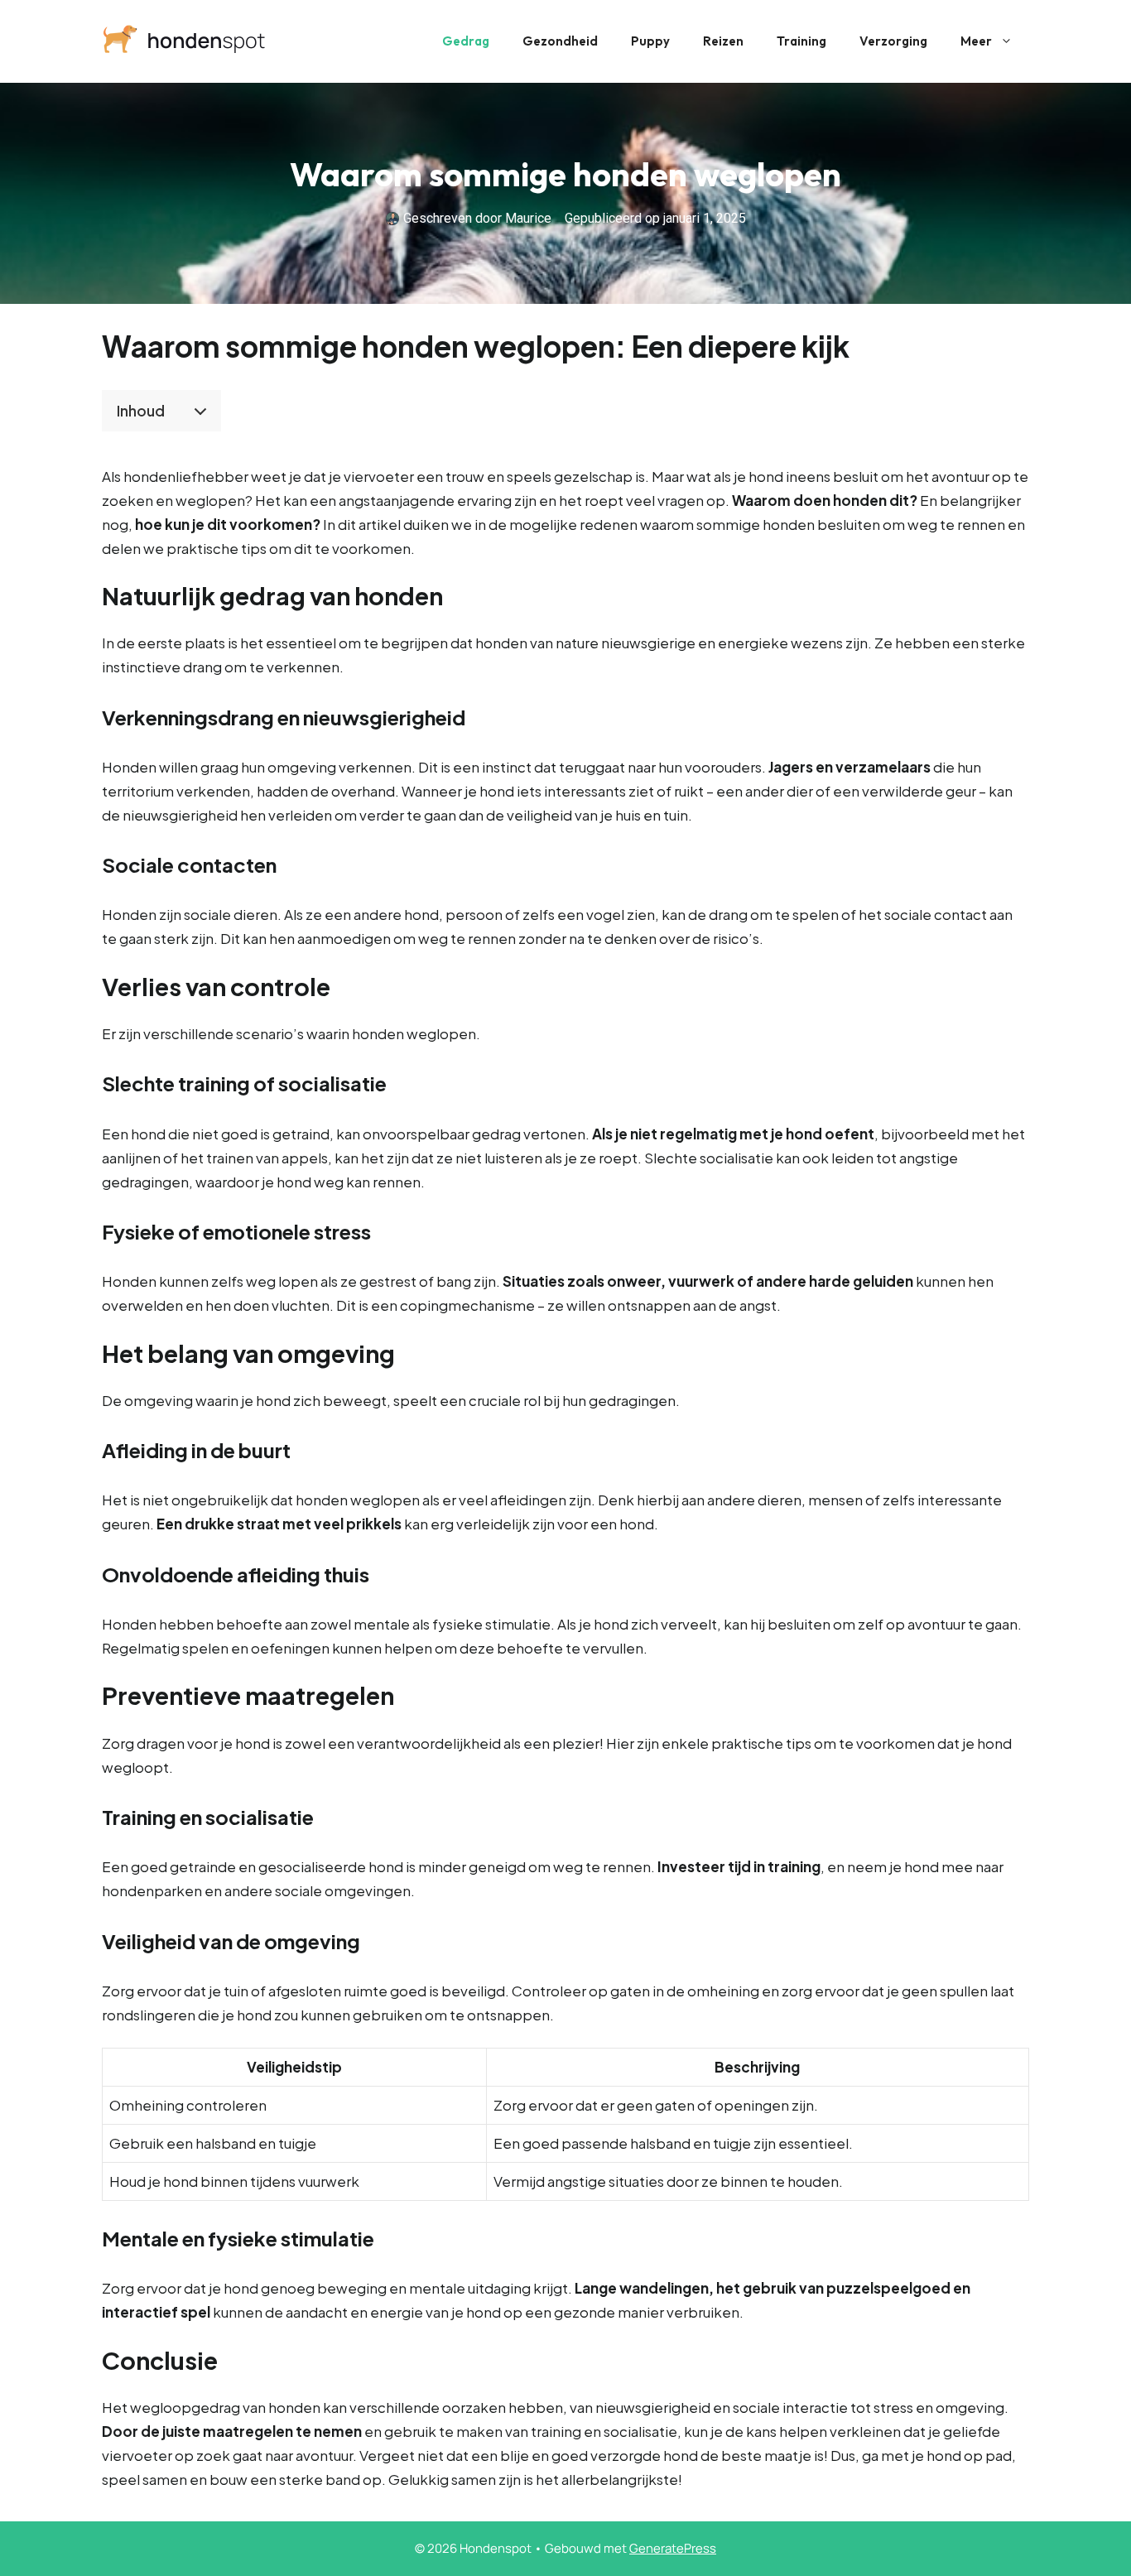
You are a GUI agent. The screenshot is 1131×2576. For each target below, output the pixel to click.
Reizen (723, 41)
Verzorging (893, 41)
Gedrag (466, 41)
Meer (976, 41)
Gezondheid (560, 41)
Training (801, 41)
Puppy (650, 41)
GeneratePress (673, 2548)
